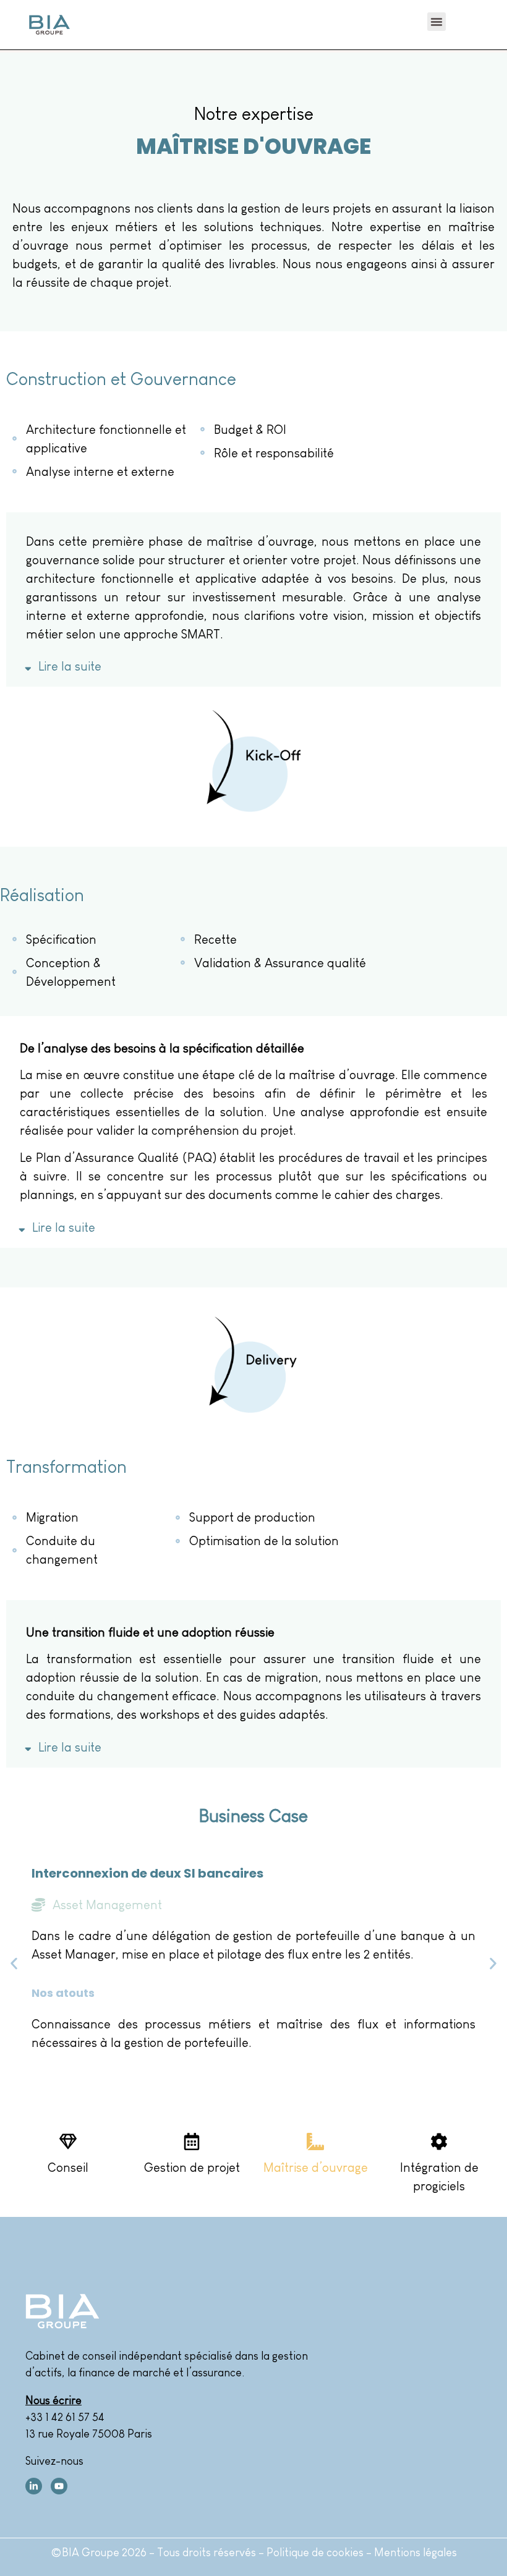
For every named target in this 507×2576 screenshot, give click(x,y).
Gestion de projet (192, 2167)
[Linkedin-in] (34, 2486)
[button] (437, 22)
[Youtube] (59, 2486)
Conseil (68, 2167)
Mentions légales (415, 2553)
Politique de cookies (316, 2553)
